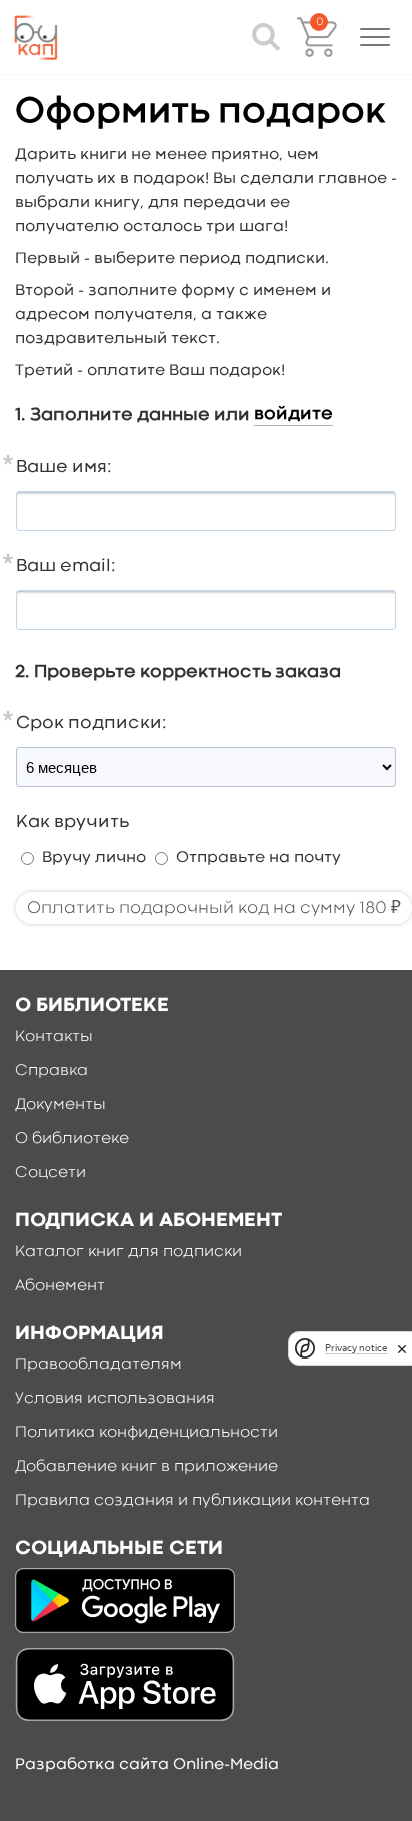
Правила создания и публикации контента (192, 1501)
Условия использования (115, 1399)
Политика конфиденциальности (146, 1433)
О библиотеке (72, 1139)
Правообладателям (98, 1365)
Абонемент (60, 1286)
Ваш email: (66, 566)
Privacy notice (356, 1347)
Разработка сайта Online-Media (147, 1765)
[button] (375, 37)
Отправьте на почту (258, 858)
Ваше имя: (64, 467)
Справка (51, 1071)
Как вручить (72, 822)
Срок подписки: (91, 723)
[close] (402, 1348)
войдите (293, 414)
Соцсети (50, 1173)
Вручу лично (94, 858)
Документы (60, 1105)
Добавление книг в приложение (146, 1467)
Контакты (54, 1037)
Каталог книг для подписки (128, 1252)
